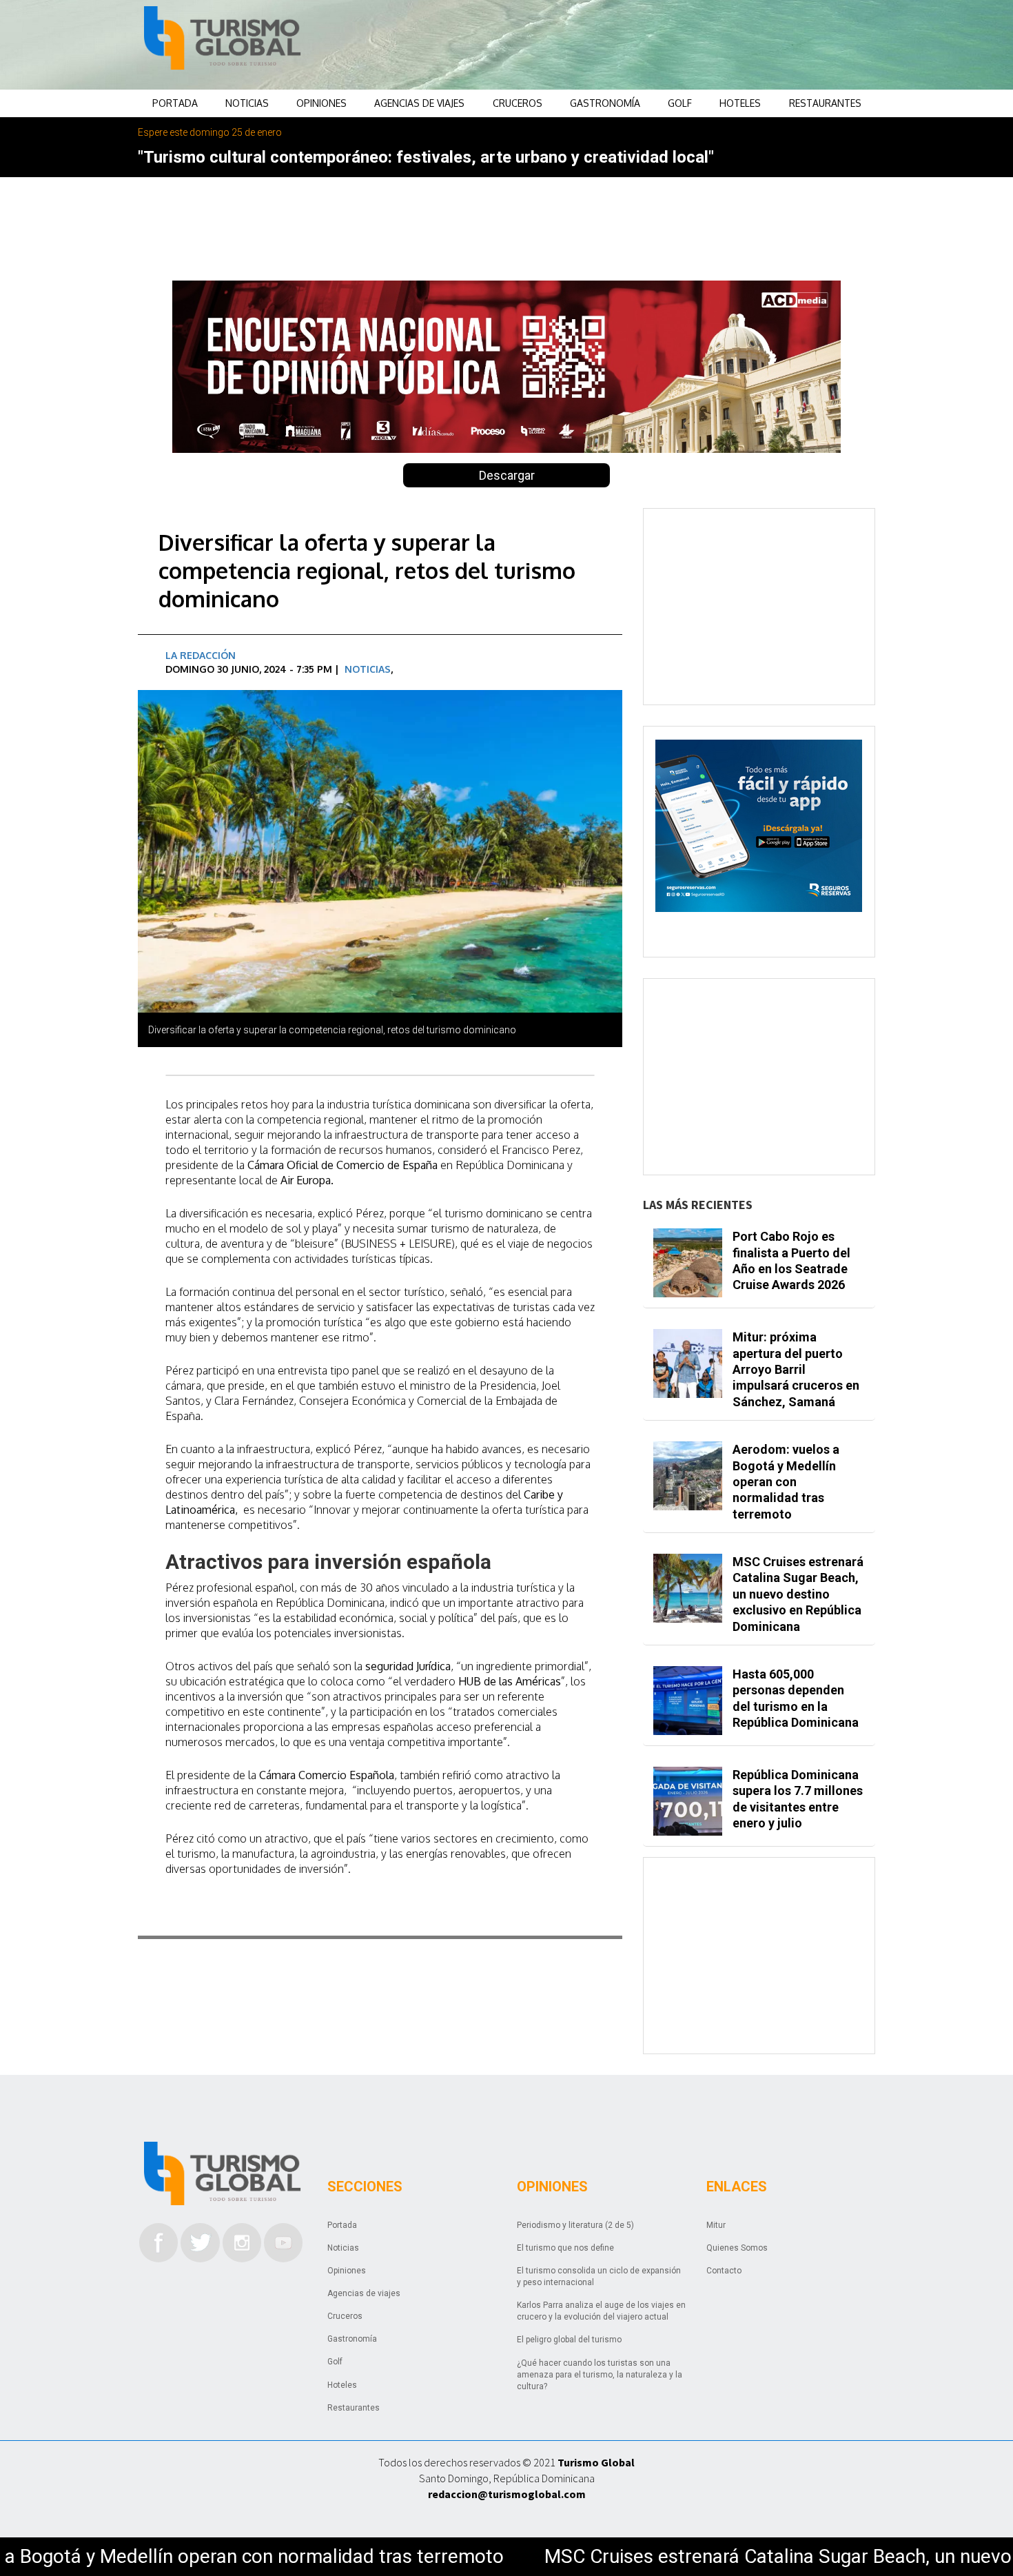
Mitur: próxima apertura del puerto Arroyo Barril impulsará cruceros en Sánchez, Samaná (796, 1369)
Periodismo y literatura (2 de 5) (575, 2225)
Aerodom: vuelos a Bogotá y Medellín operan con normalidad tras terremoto (786, 1482)
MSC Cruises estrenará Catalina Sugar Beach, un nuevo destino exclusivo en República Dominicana (798, 1594)
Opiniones (321, 103)
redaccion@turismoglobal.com (507, 2494)
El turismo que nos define (565, 2248)
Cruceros (518, 103)
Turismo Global (596, 2462)
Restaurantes (825, 103)
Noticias (247, 103)
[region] (617, 45)
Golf (680, 103)
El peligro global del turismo (569, 2340)
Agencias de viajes (419, 103)
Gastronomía (605, 103)
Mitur (716, 2225)
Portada (175, 103)
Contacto (724, 2271)
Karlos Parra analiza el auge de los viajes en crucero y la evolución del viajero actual (601, 2311)
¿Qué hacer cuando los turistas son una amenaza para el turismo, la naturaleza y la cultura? (600, 2375)
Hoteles (740, 103)
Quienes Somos (737, 2248)
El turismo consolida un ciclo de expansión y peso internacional (599, 2276)
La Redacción (201, 655)
